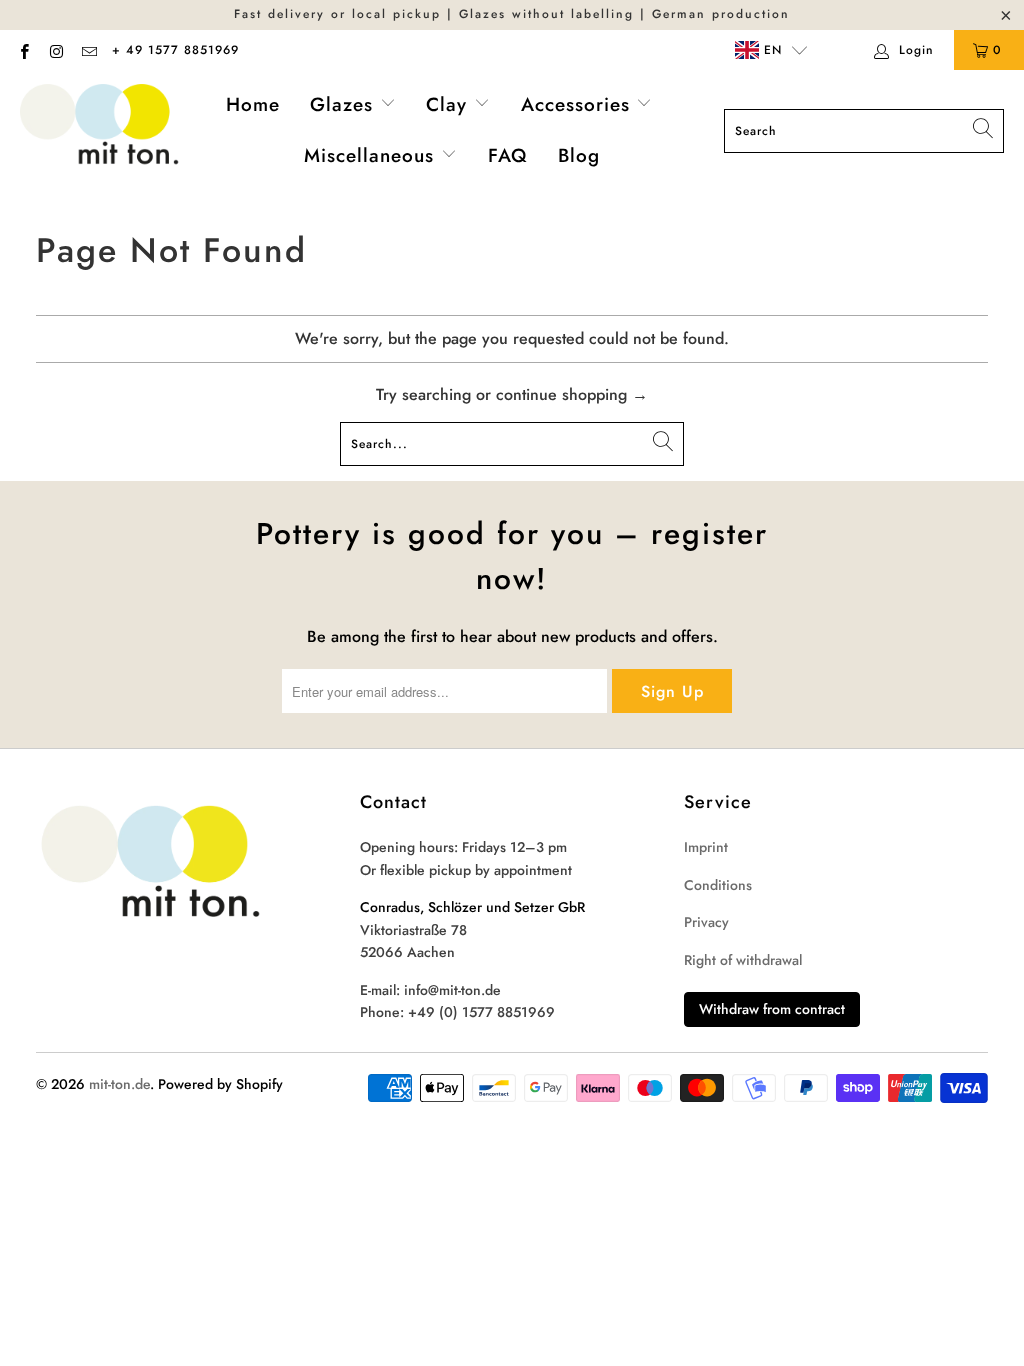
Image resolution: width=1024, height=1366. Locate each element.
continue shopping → (572, 394)
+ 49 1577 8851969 (175, 50)
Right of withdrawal (743, 960)
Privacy (706, 922)
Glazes (345, 104)
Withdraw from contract (772, 1009)
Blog (579, 155)
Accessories (579, 104)
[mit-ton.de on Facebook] (23, 50)
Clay (450, 104)
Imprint (706, 847)
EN (770, 50)
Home (253, 104)
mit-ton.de (119, 1084)
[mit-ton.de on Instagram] (55, 50)
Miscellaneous (372, 155)
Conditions (718, 885)
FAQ (508, 155)
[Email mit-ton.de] (88, 50)
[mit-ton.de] (100, 130)
